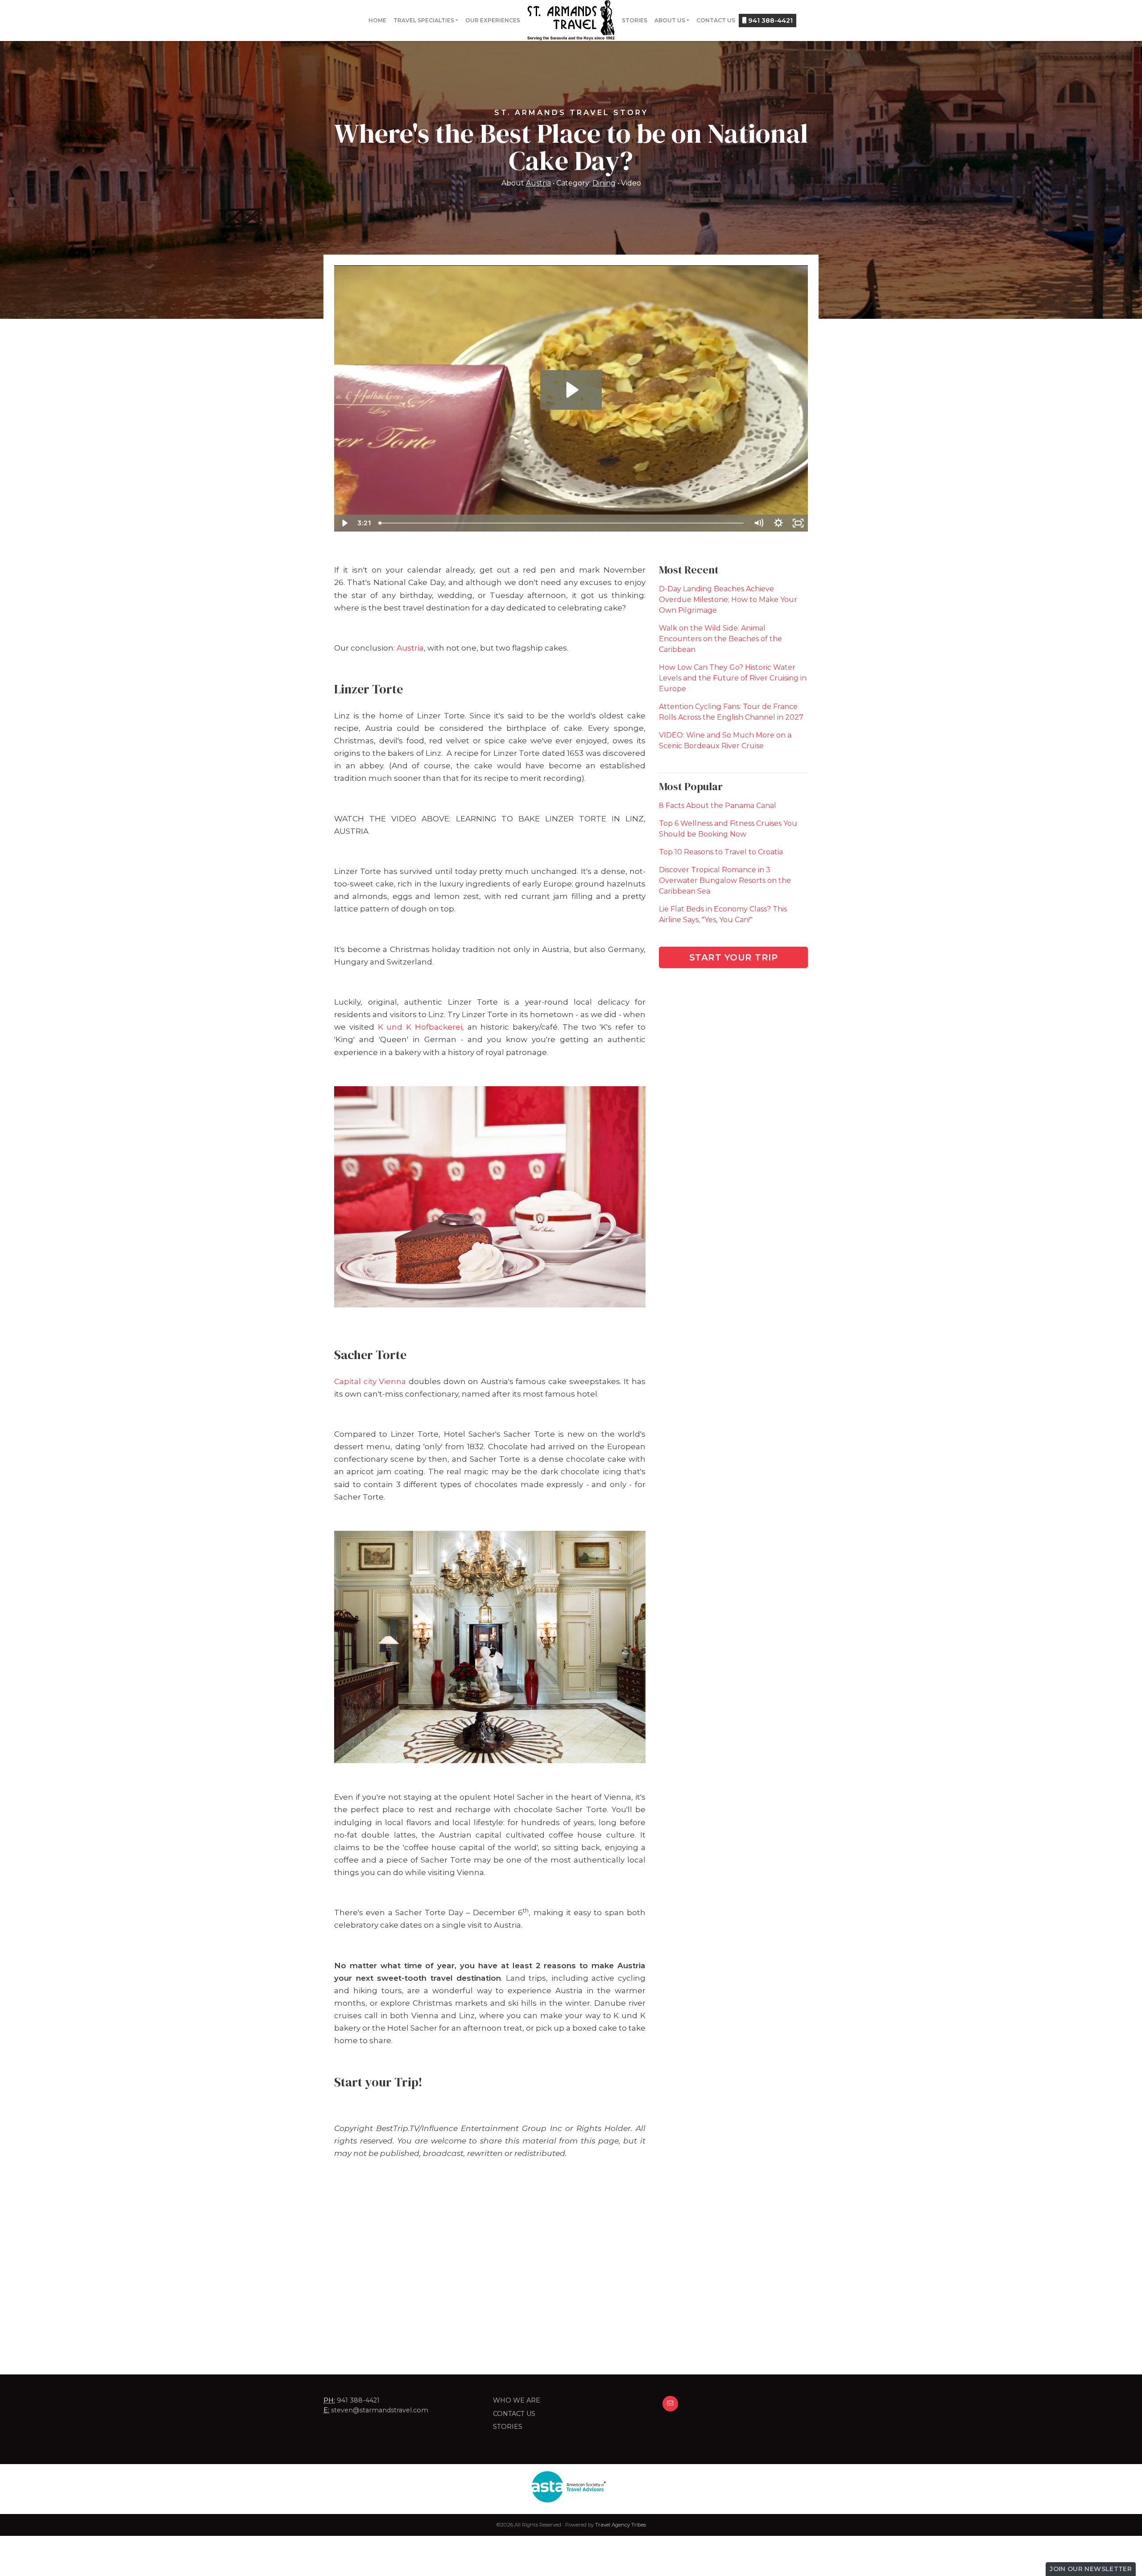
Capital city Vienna (370, 1381)
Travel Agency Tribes (621, 2525)
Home (377, 20)
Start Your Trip (734, 957)
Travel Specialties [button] (424, 20)
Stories (635, 20)
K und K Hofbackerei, (421, 1027)
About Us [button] (670, 20)
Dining (604, 183)
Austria (538, 183)
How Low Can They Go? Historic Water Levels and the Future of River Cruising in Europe (733, 678)
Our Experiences (493, 20)
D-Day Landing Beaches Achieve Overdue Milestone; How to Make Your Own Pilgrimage (728, 600)
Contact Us (716, 20)
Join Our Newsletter (1091, 2569)
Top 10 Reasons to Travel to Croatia (721, 852)
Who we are (517, 2400)
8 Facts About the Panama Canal (718, 806)
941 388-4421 (770, 21)
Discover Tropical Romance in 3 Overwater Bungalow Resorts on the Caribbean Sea (725, 880)
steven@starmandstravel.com (380, 2410)
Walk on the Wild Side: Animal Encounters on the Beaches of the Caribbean (720, 639)
